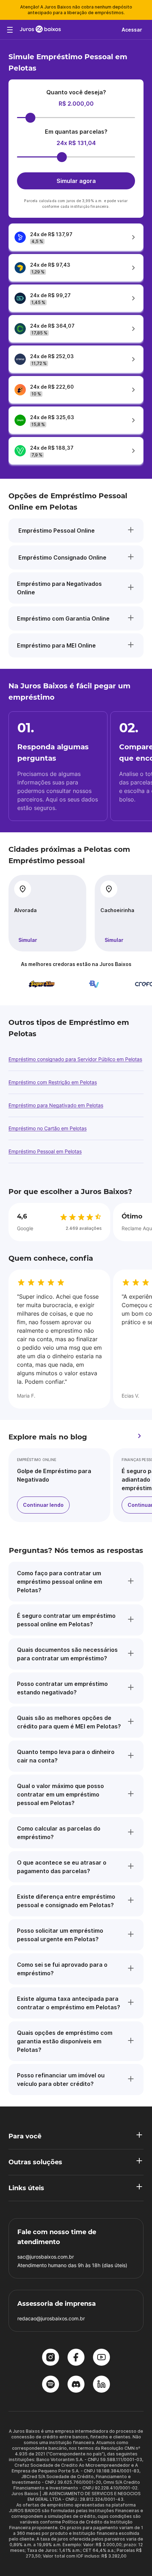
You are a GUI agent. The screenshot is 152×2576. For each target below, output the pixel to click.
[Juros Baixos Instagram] (51, 2358)
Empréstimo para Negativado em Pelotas (56, 1105)
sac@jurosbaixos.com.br (46, 2257)
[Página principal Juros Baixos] (40, 30)
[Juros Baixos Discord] (76, 2385)
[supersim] (30, 984)
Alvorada (25, 910)
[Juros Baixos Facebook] (76, 2358)
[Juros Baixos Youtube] (101, 2358)
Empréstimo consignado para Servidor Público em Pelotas (75, 1059)
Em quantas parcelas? (76, 132)
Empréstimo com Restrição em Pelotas (53, 1082)
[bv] (82, 984)
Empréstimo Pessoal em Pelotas (45, 1151)
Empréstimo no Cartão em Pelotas (48, 1128)
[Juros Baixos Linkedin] (101, 2385)
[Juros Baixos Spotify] (51, 2385)
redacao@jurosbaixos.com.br (51, 2318)
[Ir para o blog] (139, 1437)
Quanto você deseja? (76, 92)
